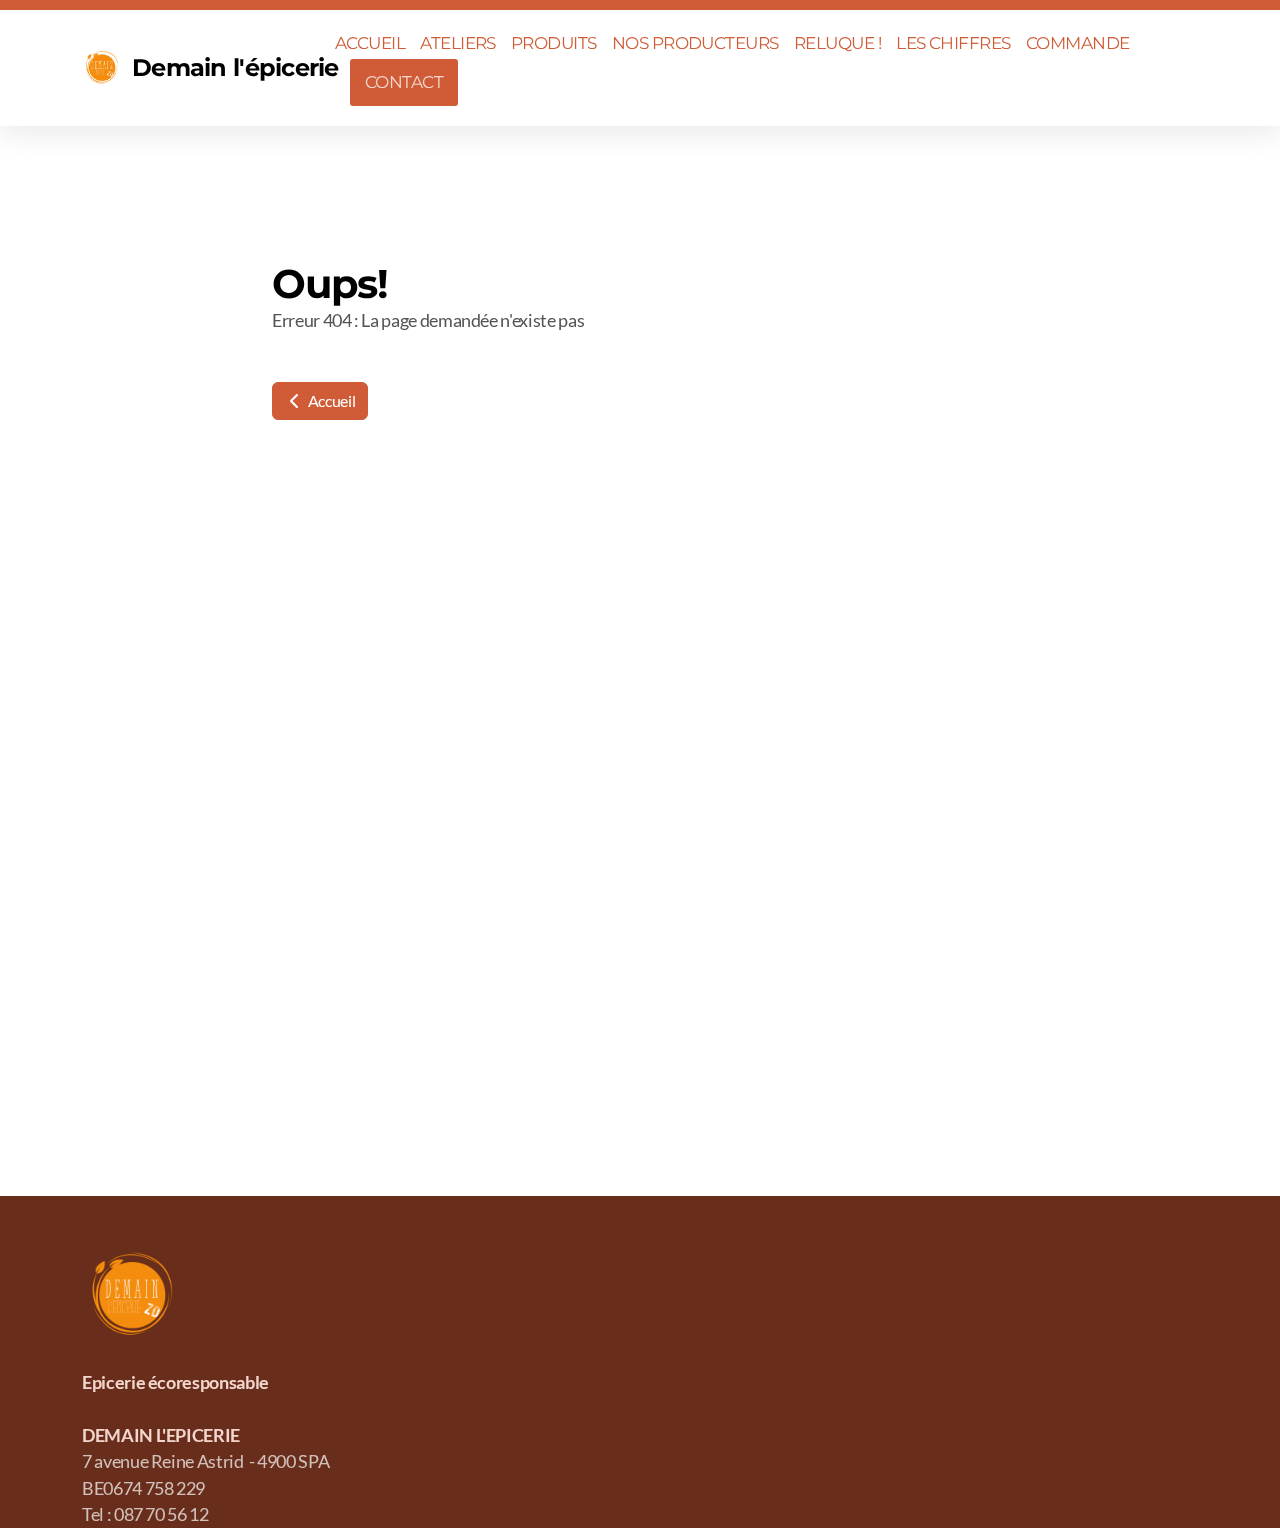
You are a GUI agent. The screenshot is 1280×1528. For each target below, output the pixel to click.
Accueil (330, 400)
